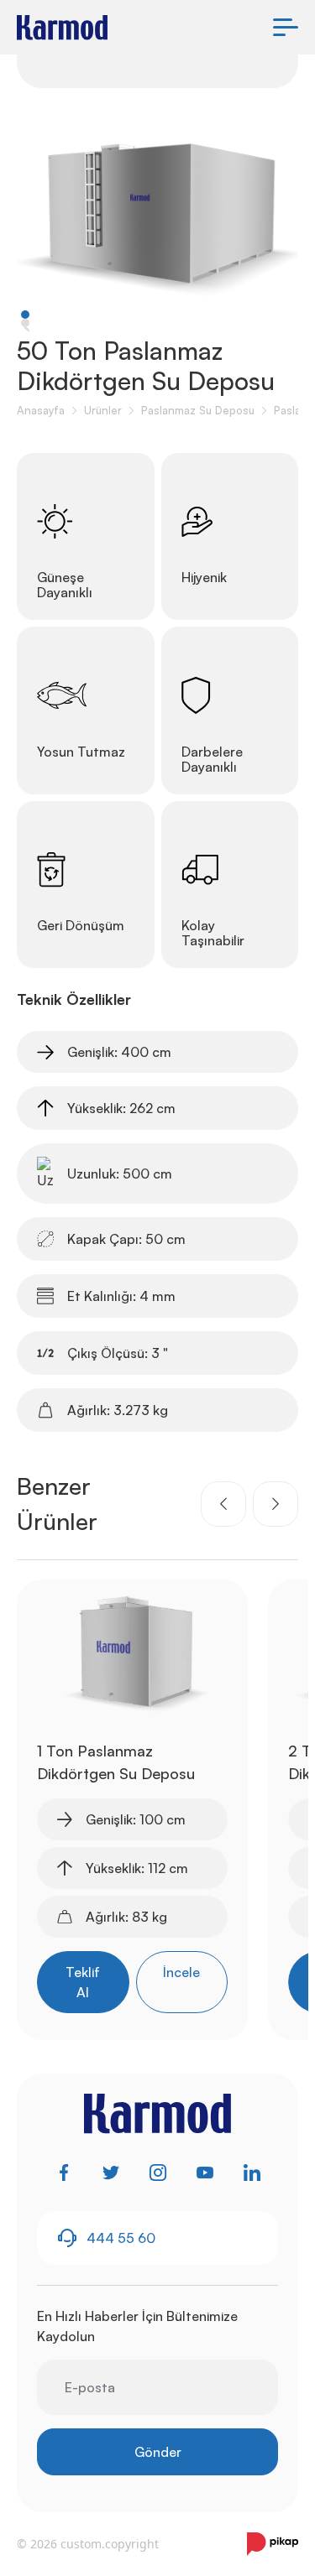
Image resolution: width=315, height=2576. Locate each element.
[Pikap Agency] (273, 2544)
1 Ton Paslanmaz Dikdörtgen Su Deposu (116, 1762)
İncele (181, 1972)
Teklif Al (83, 1982)
